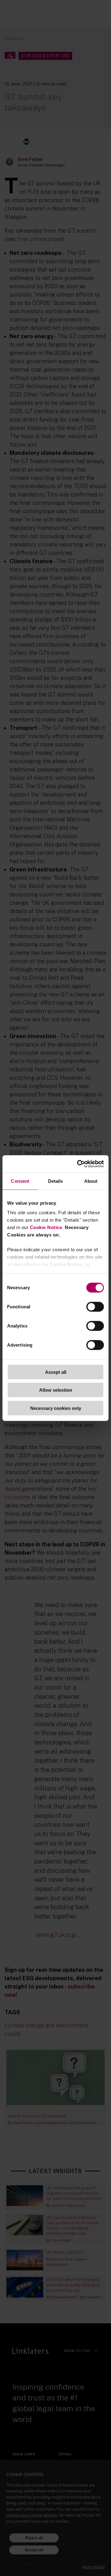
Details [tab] (56, 1181)
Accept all (56, 1372)
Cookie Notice (46, 1227)
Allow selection (56, 1390)
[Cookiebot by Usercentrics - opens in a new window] (78, 1164)
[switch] (95, 1307)
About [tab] (91, 1181)
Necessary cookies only (56, 1408)
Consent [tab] (20, 1181)
